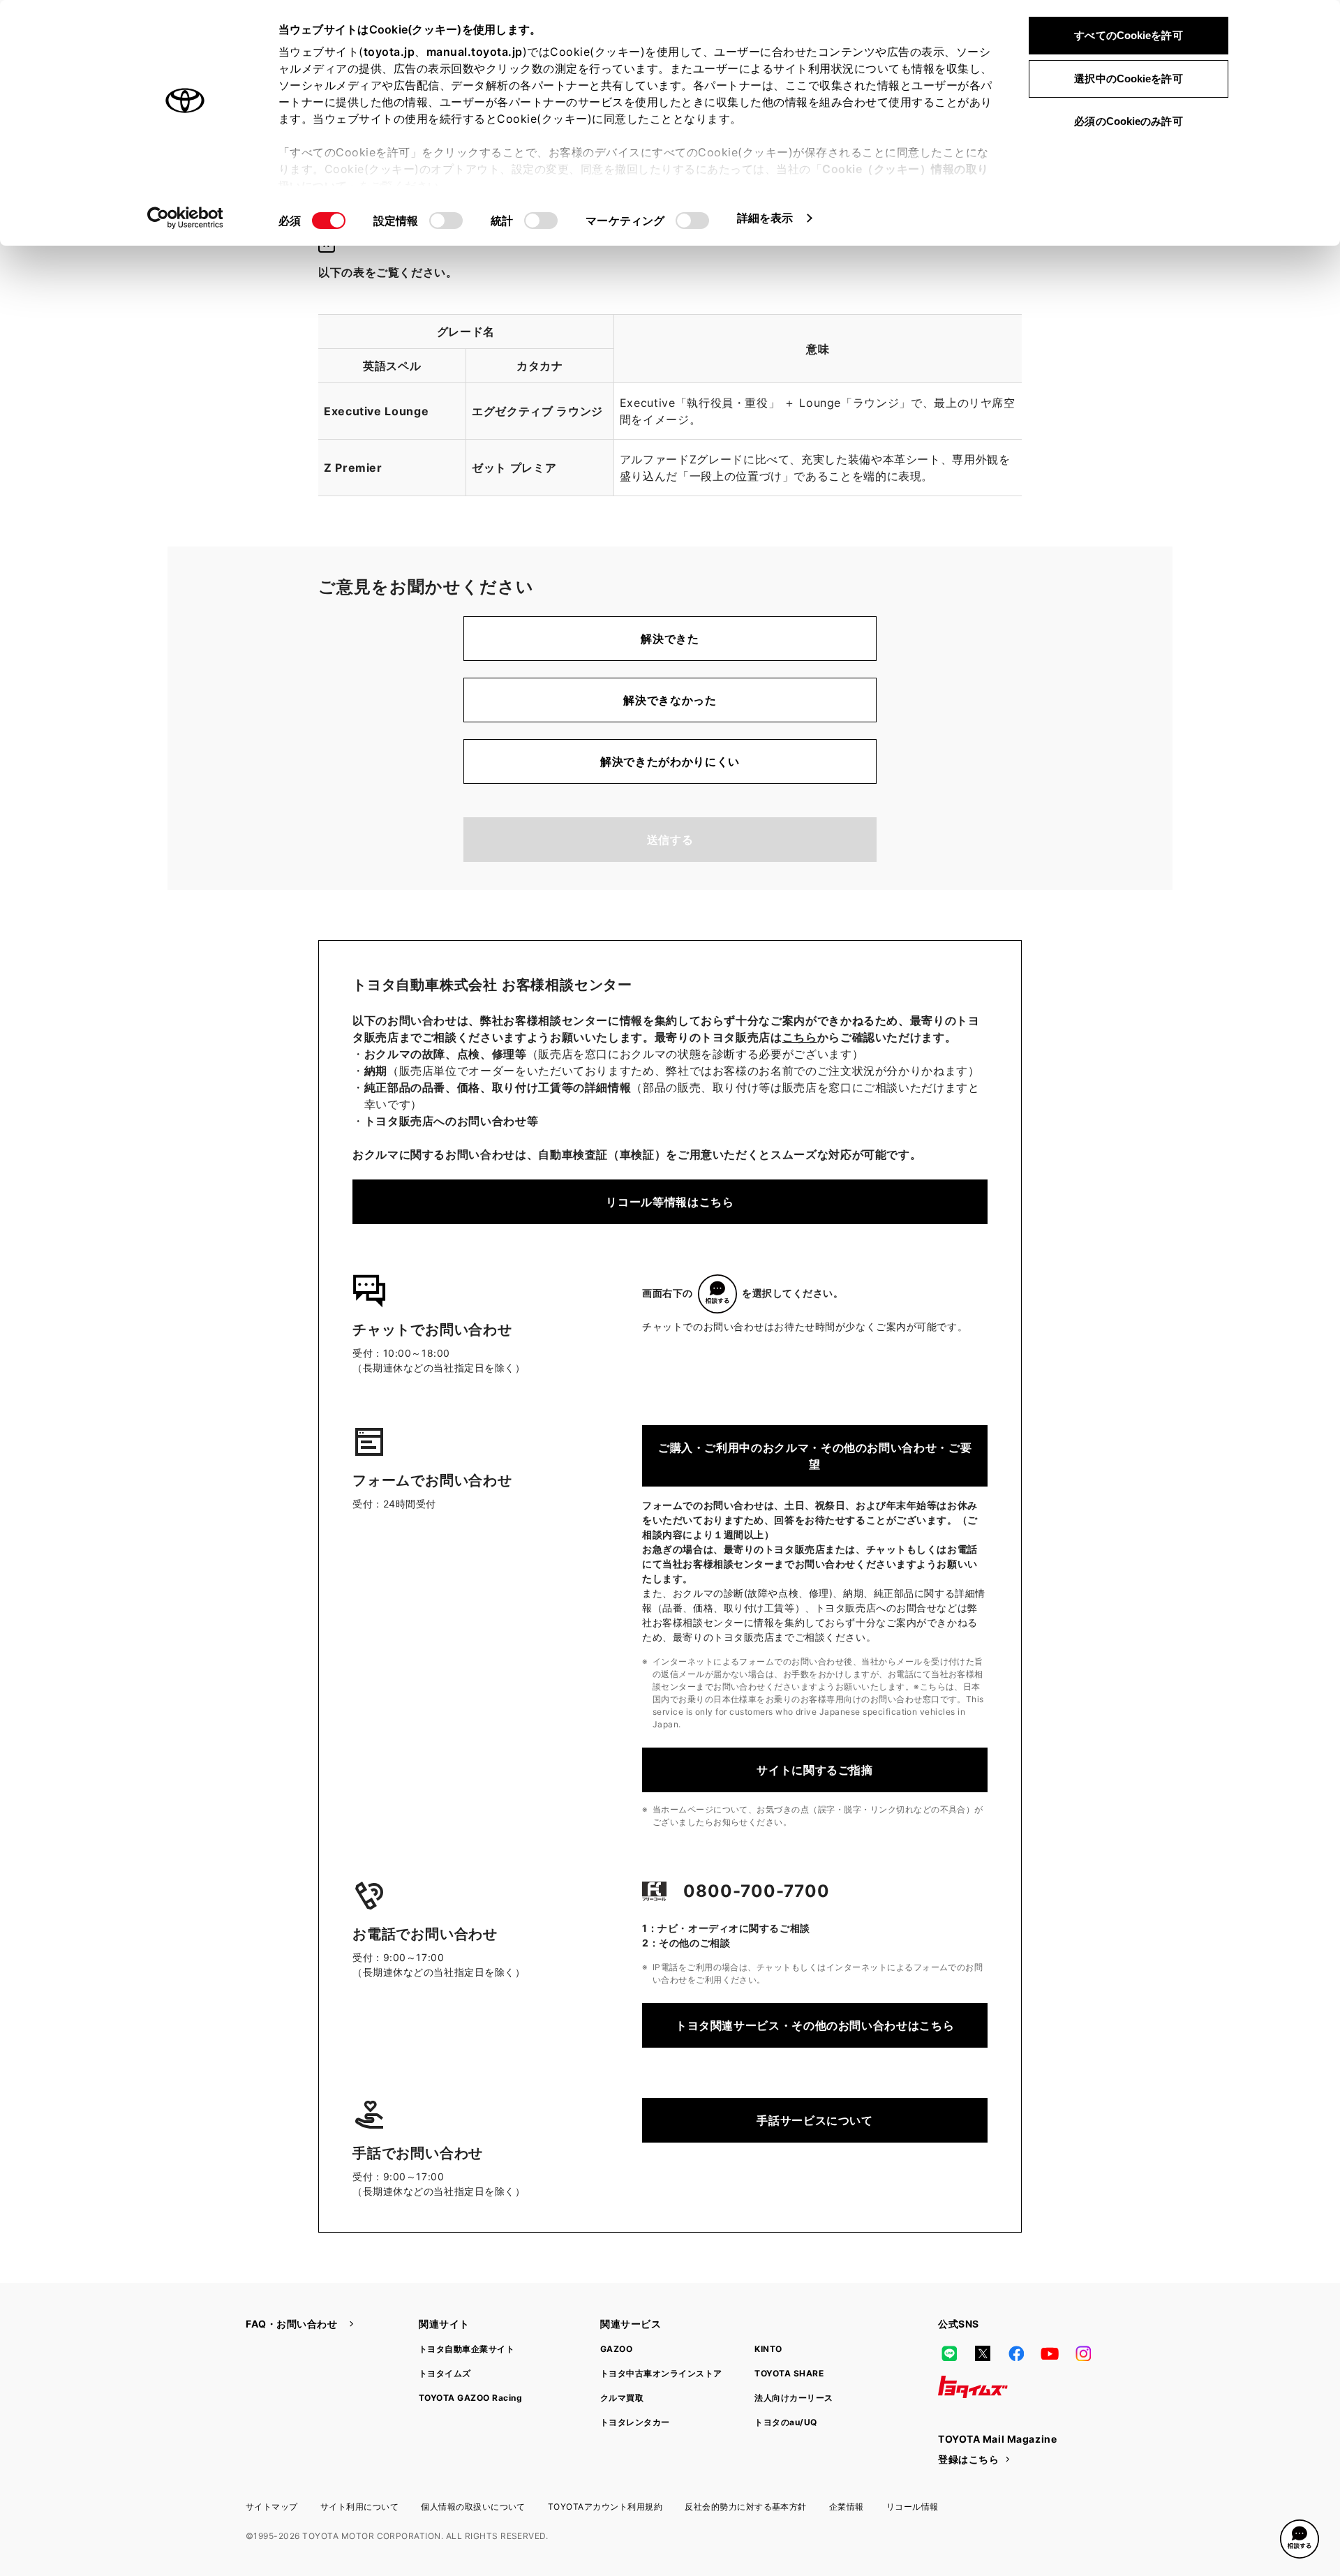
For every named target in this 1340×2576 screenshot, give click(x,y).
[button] (1300, 2539)
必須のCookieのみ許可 (1128, 121)
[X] (983, 2353)
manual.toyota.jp (475, 52)
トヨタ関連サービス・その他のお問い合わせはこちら (815, 2025)
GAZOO (616, 2349)
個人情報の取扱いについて (473, 2507)
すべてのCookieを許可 (1128, 35)
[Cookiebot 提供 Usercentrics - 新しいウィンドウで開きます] (185, 218)
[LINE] (949, 2353)
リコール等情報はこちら (670, 1202)
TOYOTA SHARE (789, 2373)
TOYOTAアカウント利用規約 (605, 2507)
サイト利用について (359, 2507)
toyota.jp (389, 52)
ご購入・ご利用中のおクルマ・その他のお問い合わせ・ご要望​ (815, 1456)
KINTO (768, 2349)
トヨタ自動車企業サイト (467, 2349)
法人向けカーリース (794, 2398)
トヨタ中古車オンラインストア (661, 2373)
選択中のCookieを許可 (1128, 79)
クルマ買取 (622, 2398)
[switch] (446, 221)
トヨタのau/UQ (786, 2422)
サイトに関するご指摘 (814, 1770)
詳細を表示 (765, 218)
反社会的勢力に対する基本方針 (746, 2507)
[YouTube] (1050, 2353)
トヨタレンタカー (635, 2422)
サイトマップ (272, 2507)
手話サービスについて (814, 2120)
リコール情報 (913, 2507)
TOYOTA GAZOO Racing (470, 2398)
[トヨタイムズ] (973, 2387)
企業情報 (847, 2507)
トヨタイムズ (445, 2373)
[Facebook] (1016, 2353)
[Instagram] (1083, 2353)
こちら (800, 1037)
